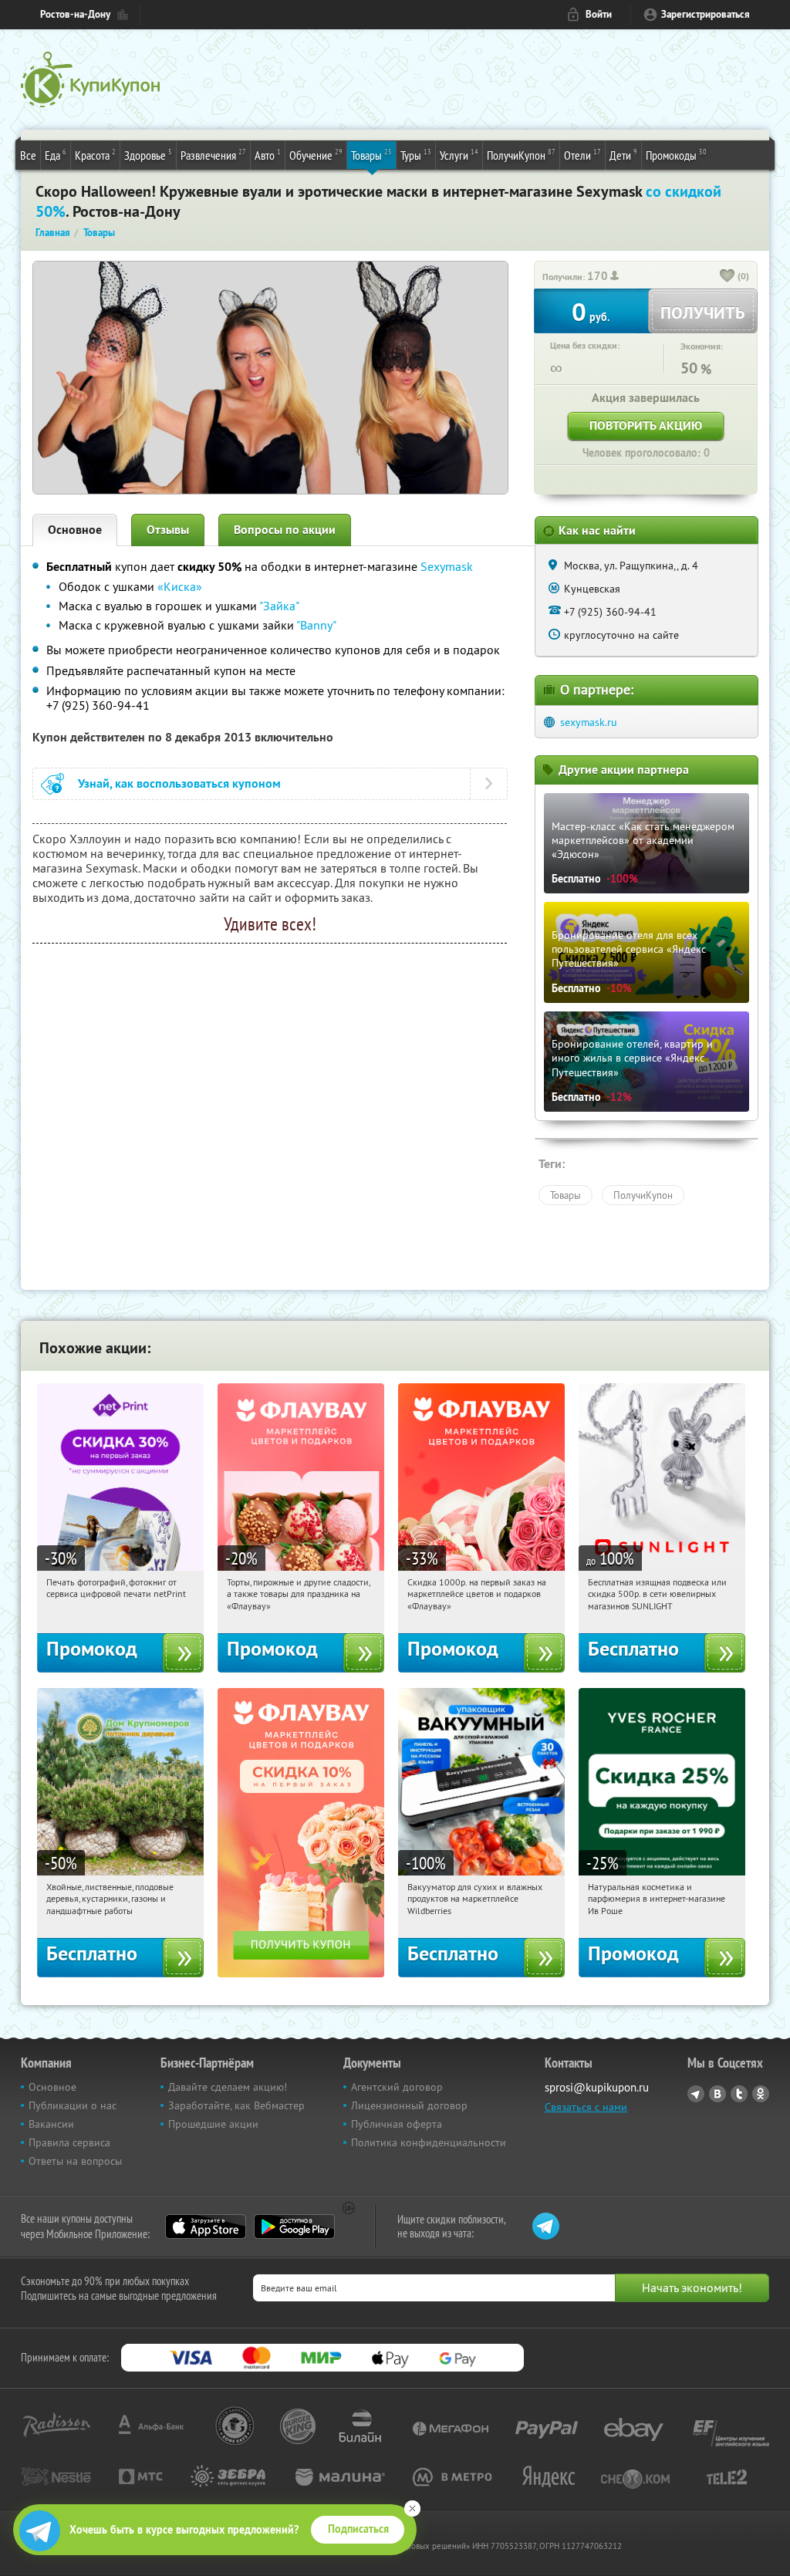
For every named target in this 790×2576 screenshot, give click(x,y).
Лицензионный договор (409, 2105)
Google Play (294, 2227)
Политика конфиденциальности (429, 2142)
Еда (56, 155)
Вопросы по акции (285, 530)
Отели (582, 155)
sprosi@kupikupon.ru (597, 2087)
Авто (268, 155)
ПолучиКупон (521, 155)
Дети (623, 155)
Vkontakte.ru (717, 2094)
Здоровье (148, 155)
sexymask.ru (589, 722)
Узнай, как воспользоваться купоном (179, 783)
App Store (206, 2227)
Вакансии (51, 2124)
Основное (75, 530)
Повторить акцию (646, 425)
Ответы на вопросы (75, 2161)
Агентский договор (397, 2087)
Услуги (459, 155)
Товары (371, 155)
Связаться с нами (586, 2107)
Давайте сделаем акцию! (228, 2087)
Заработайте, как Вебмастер (236, 2105)
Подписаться (358, 2529)
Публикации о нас (73, 2105)
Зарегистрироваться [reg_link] (706, 14)
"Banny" (316, 625)
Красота (95, 155)
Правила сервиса (69, 2142)
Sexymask (447, 566)
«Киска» (180, 586)
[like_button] (728, 277)
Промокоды (676, 155)
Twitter (739, 2094)
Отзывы (168, 530)
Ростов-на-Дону (75, 14)
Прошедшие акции (213, 2124)
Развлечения (213, 155)
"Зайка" (279, 606)
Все (28, 155)
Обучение (316, 155)
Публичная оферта (397, 2124)
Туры (416, 155)
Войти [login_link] (599, 14)
